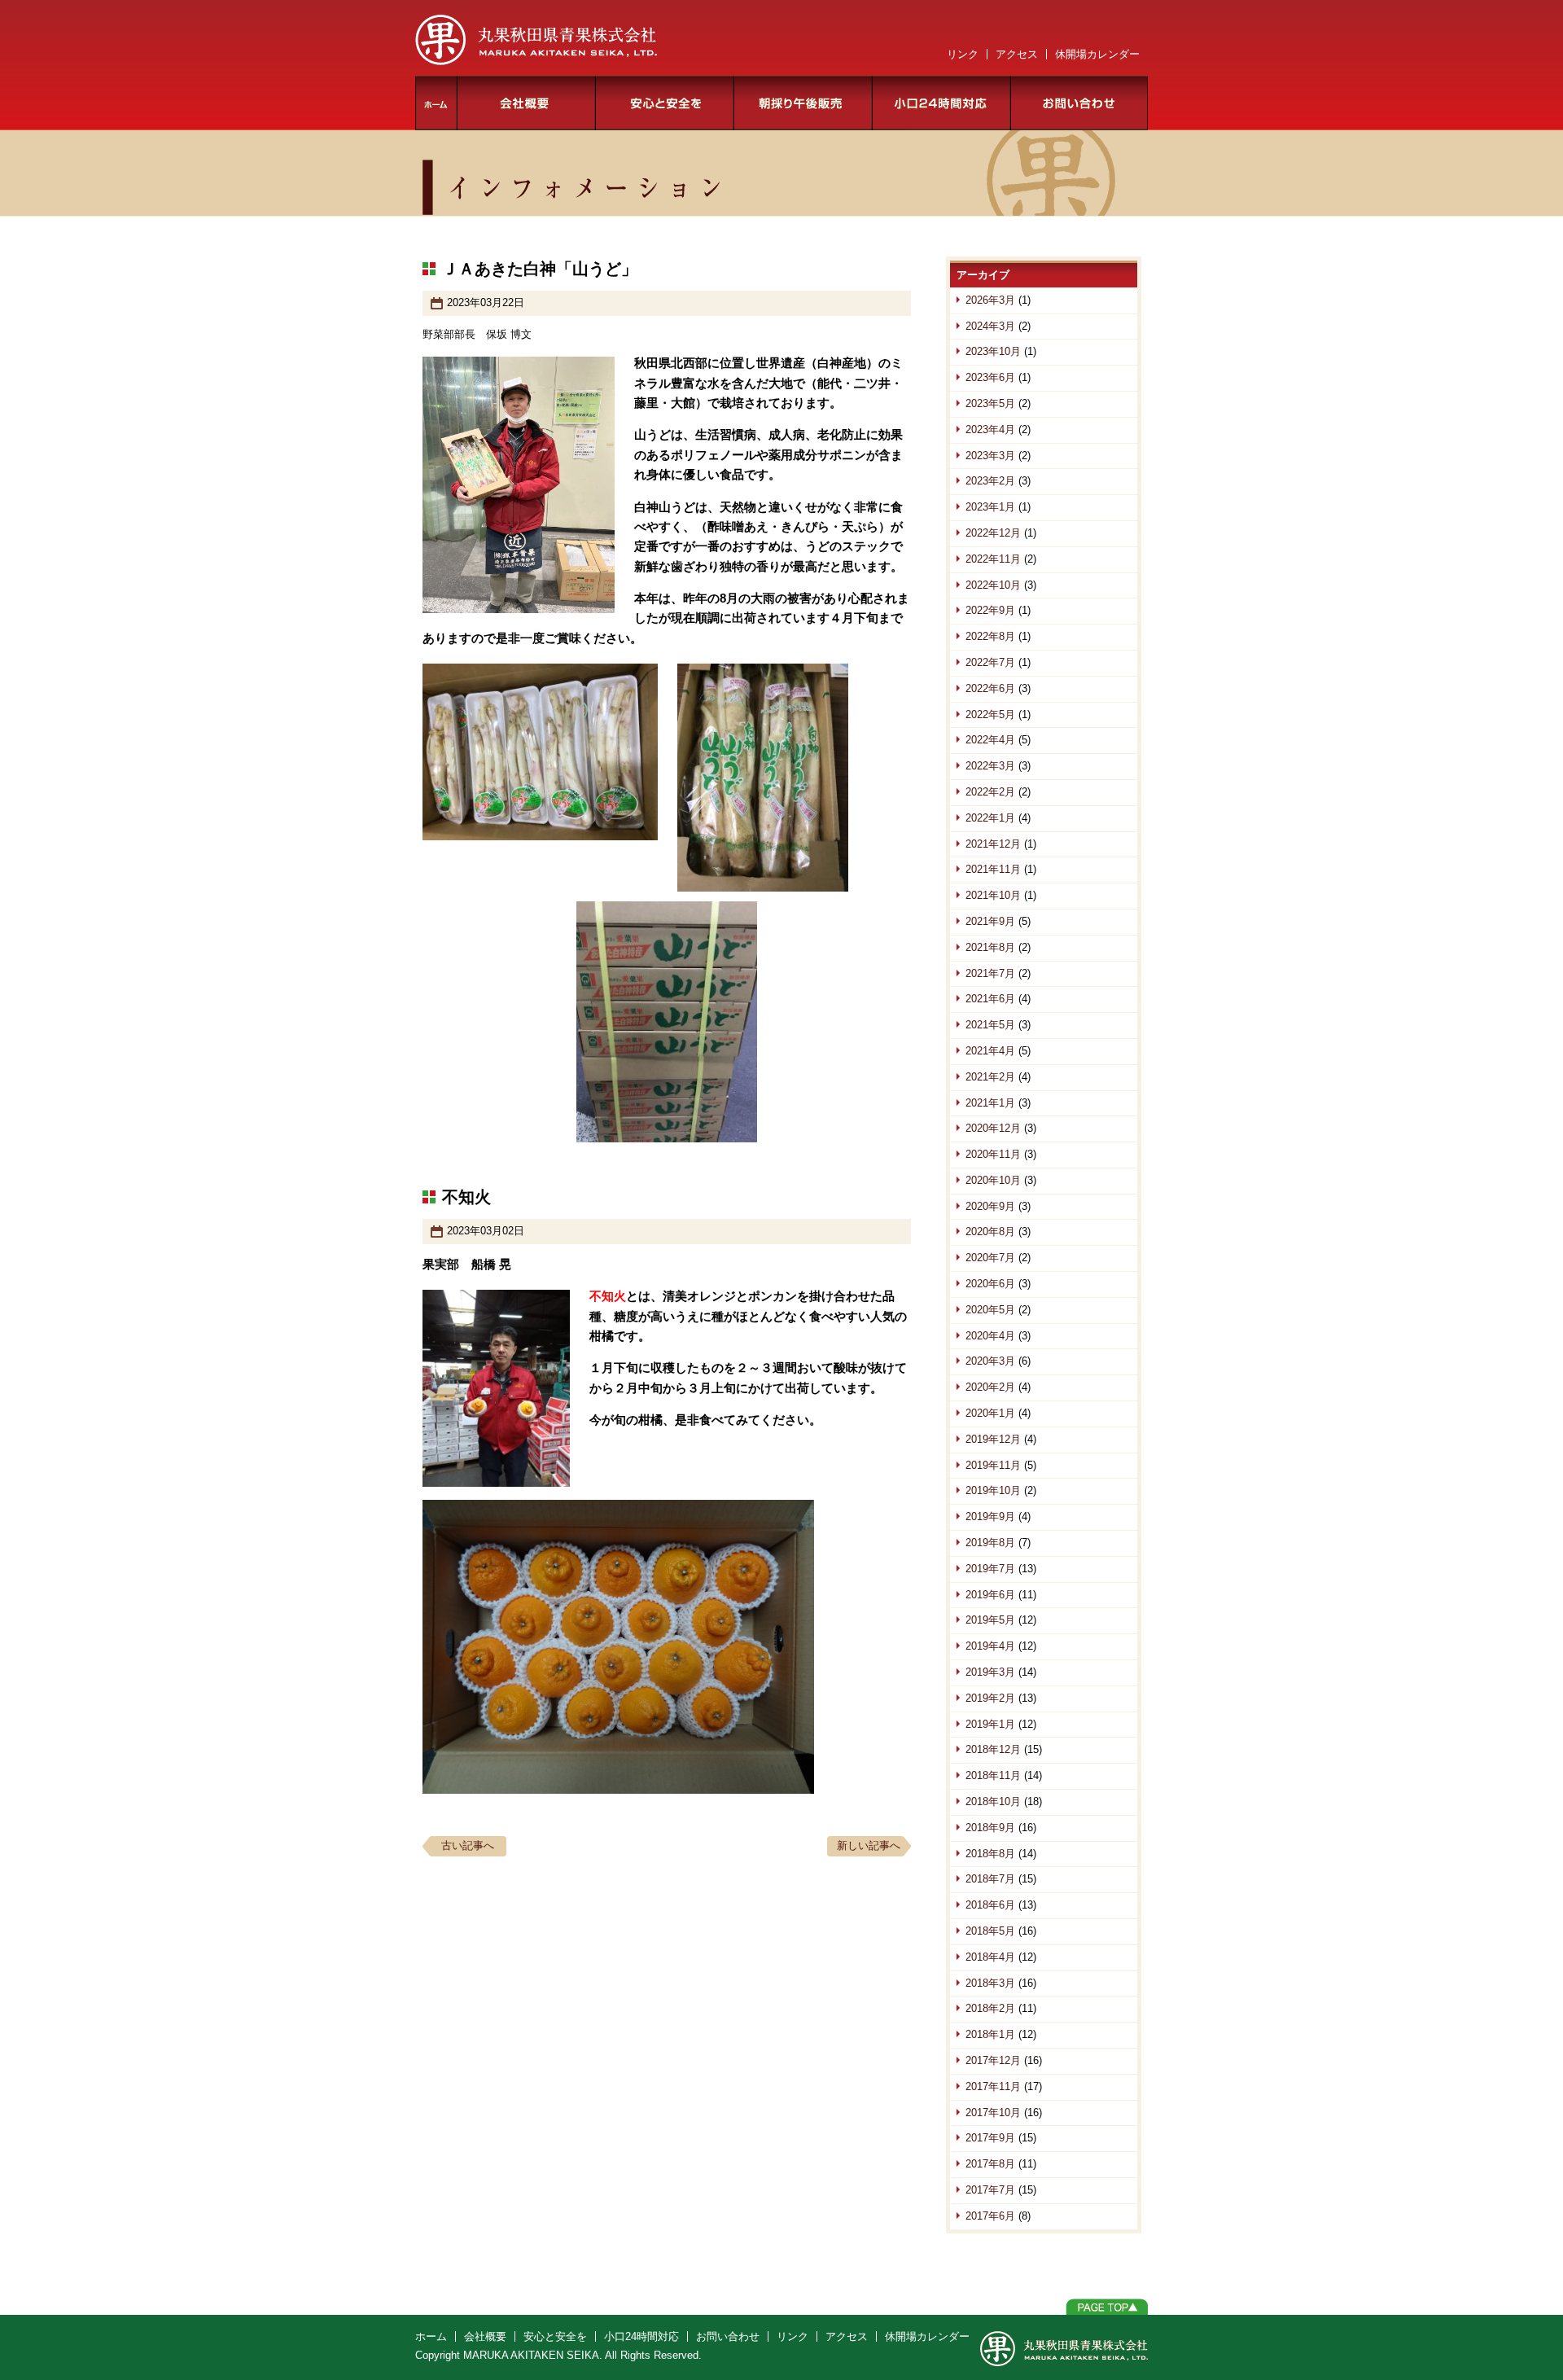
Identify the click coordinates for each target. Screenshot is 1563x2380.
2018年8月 (990, 1854)
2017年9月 (990, 2138)
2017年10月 (993, 2113)
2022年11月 (993, 559)
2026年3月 (990, 300)
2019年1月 (990, 1724)
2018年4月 (990, 1957)
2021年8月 (990, 947)
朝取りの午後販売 (803, 103)
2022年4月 (990, 740)
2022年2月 (990, 792)
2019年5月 (990, 1620)
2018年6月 (990, 1905)
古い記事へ (468, 1845)
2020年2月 (990, 1387)
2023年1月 (990, 507)
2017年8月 (990, 2164)
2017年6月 (990, 2216)
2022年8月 (990, 636)
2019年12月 (993, 1439)
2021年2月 (990, 1077)
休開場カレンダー (1097, 54)
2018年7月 (990, 1879)
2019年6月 (990, 1595)
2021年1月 (990, 1103)
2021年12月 (993, 844)
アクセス (1017, 54)
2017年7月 (990, 2190)
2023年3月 (990, 456)
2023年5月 (990, 403)
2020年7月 (990, 1258)
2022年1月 (990, 818)
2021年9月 (990, 921)
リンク (963, 54)
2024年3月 (990, 326)
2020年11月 (993, 1154)
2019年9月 (990, 1517)
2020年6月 (990, 1284)
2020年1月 (990, 1413)
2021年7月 (990, 973)
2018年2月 (990, 2008)
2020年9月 (990, 1206)
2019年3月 (990, 1672)
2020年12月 (993, 1128)
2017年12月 (993, 2060)
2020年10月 (993, 1180)
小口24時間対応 (942, 103)
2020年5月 (990, 1310)
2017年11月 (993, 2086)
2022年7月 (990, 662)
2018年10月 (993, 1801)
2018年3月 (990, 1983)
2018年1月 (990, 2034)
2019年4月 (990, 1646)
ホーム (436, 103)
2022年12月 (993, 533)
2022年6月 (990, 688)
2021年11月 (993, 869)
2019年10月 (993, 1490)
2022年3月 (990, 766)
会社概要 (527, 103)
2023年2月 (990, 481)
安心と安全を (665, 103)
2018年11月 (993, 1775)
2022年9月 (990, 610)
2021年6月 (990, 999)
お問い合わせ (1079, 103)
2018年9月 (990, 1828)
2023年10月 (993, 351)
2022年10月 (993, 585)
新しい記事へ (869, 1845)
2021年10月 (993, 895)
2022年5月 (990, 714)
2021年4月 (990, 1051)
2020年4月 (990, 1336)
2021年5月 (990, 1025)
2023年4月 (990, 430)
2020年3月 (990, 1361)
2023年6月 (990, 377)
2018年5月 (990, 1931)
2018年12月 (993, 1749)
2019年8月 (990, 1543)
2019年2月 (990, 1698)
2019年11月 (993, 1465)
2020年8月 (990, 1232)
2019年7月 (990, 1569)
